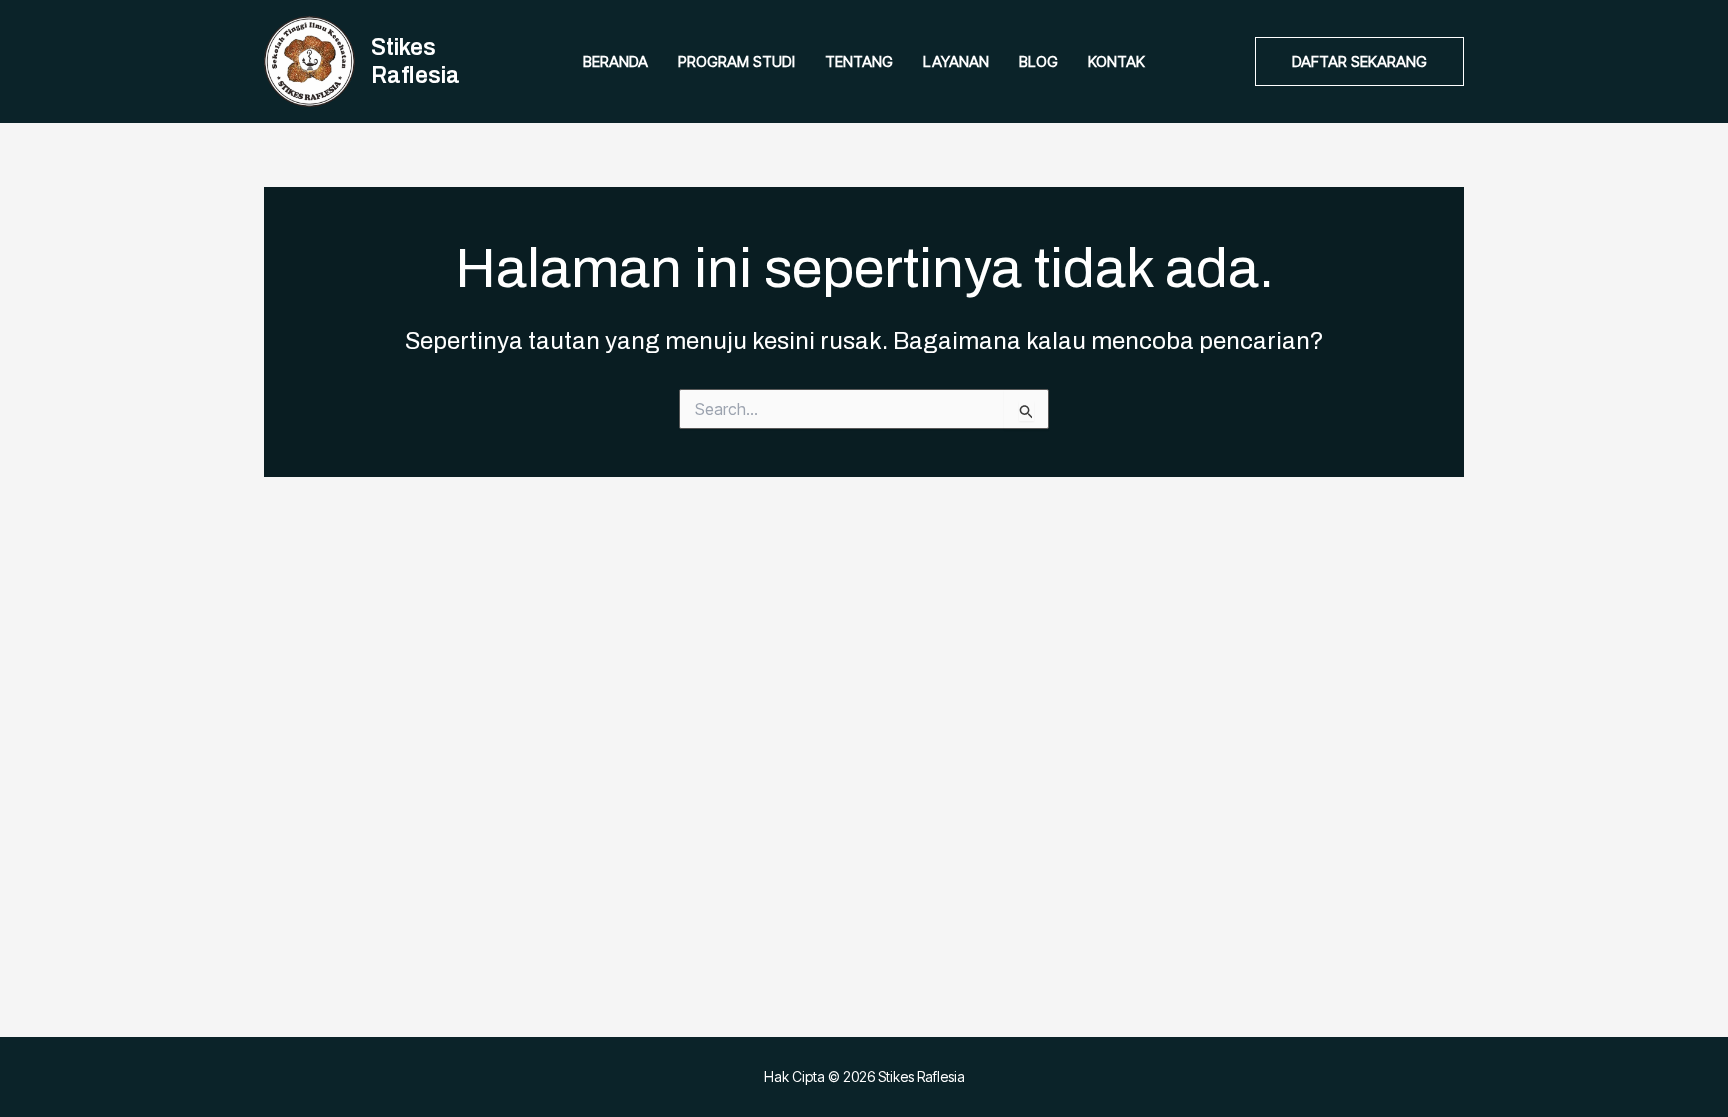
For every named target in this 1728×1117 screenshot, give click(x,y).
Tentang (859, 61)
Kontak (1116, 61)
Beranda (615, 61)
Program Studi (736, 61)
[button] (1359, 61)
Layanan (956, 61)
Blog (1038, 61)
